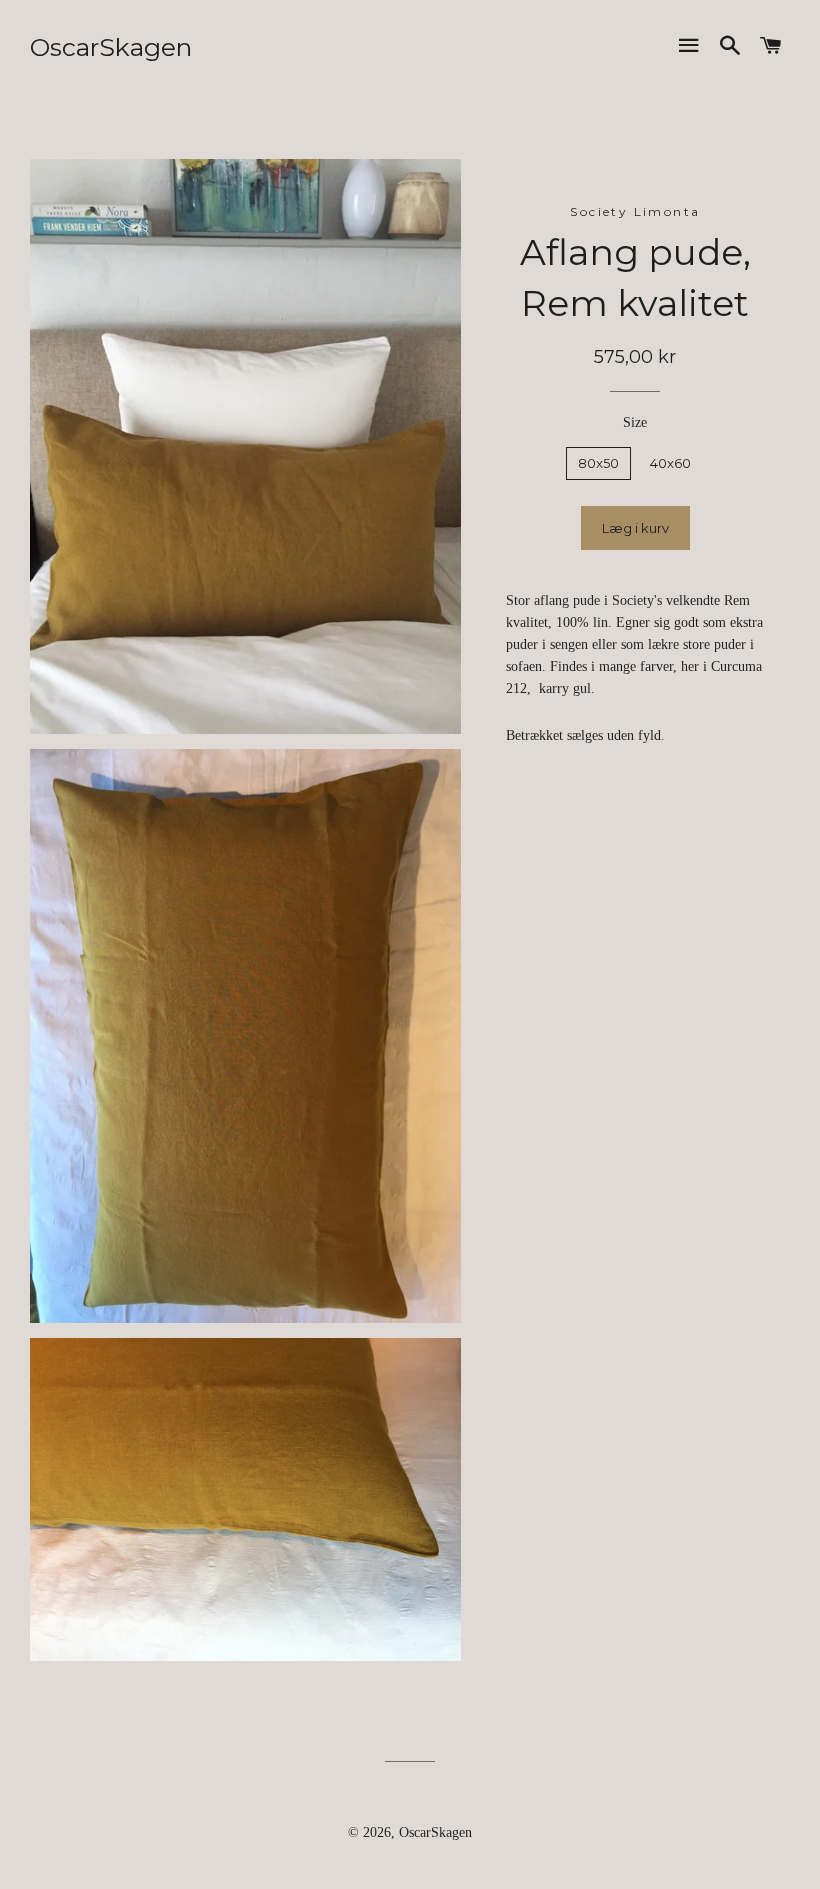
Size (635, 422)
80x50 (598, 463)
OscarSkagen (111, 47)
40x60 (670, 463)
